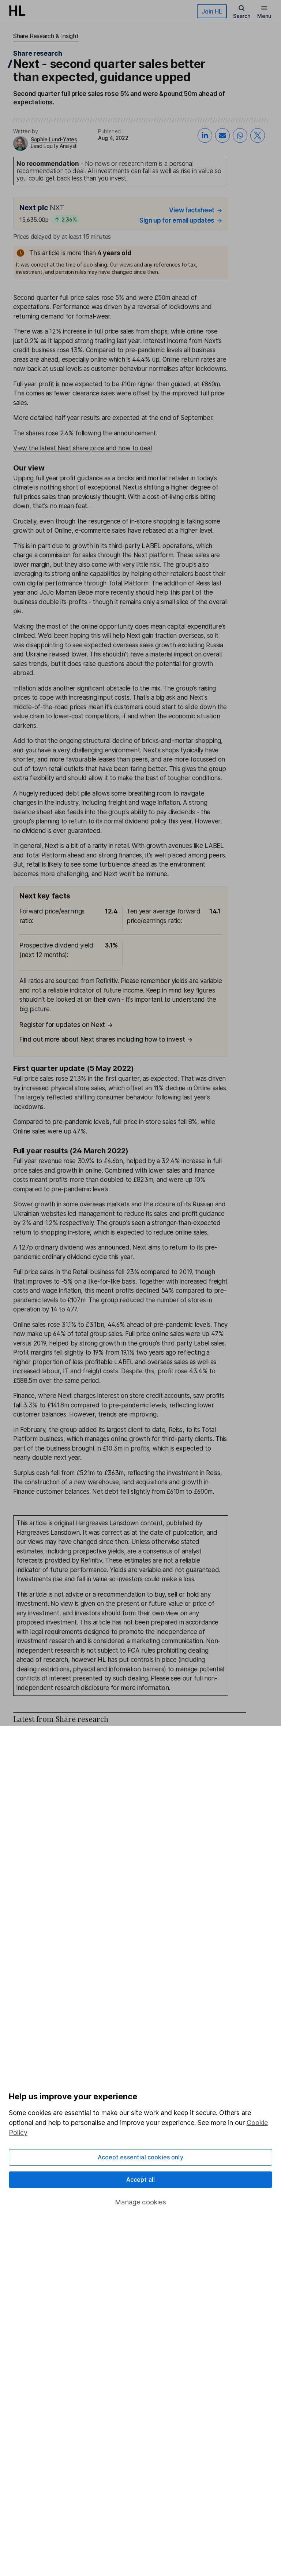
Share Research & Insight (46, 36)
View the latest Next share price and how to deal (83, 448)
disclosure (95, 1688)
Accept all (141, 2179)
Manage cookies (140, 2202)
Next (211, 341)
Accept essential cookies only (140, 2157)
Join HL (212, 11)
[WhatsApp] (240, 135)
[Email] (222, 135)
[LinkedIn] (205, 135)
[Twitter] (258, 135)
